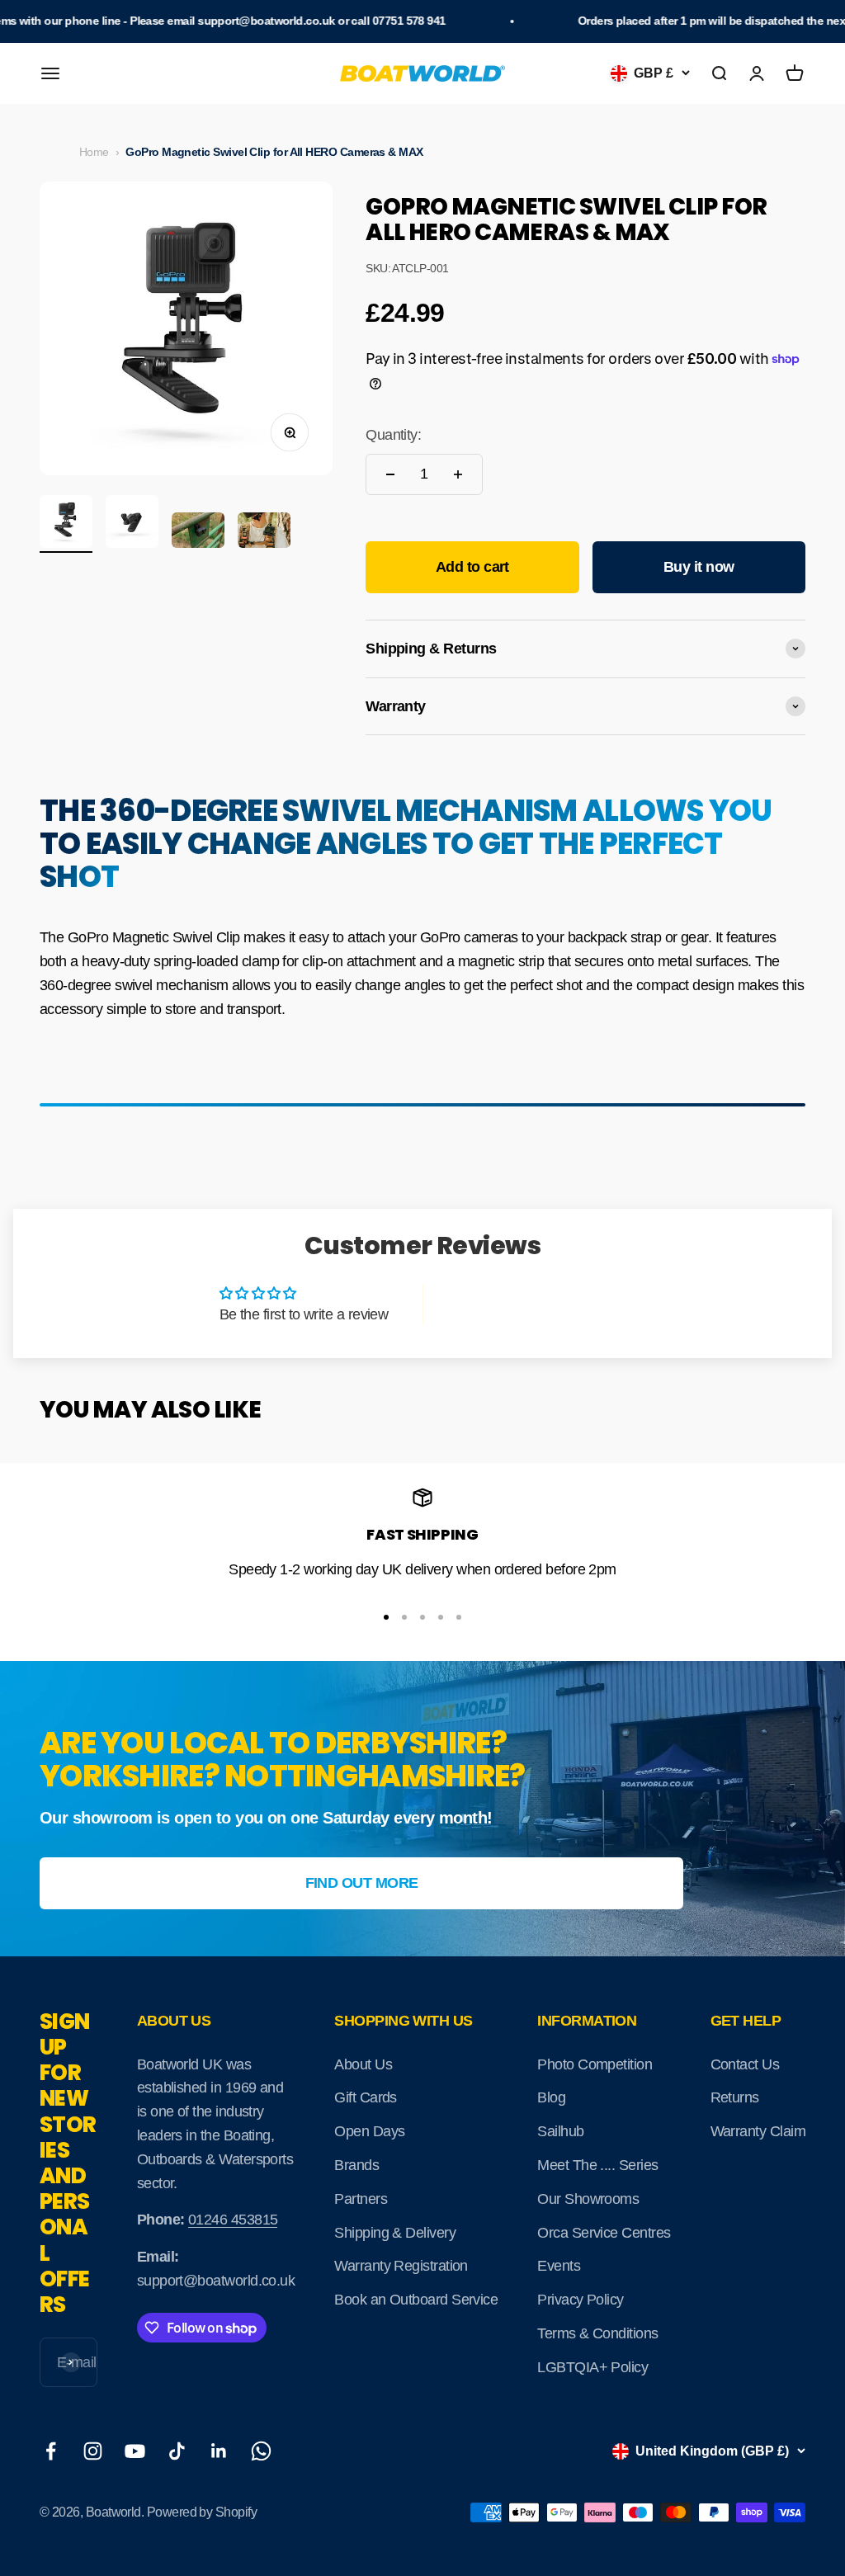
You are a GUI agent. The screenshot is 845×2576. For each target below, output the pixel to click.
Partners (361, 2199)
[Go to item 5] (459, 1617)
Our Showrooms (588, 2199)
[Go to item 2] (132, 524)
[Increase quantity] (458, 474)
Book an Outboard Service (416, 2300)
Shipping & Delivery (395, 2233)
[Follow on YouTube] (135, 2451)
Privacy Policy (580, 2300)
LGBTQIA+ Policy (592, 2367)
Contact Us (745, 2064)
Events (559, 2266)
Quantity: (393, 435)
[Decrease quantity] (390, 474)
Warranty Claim (758, 2131)
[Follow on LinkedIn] (219, 2451)
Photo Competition (595, 2064)
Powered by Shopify (202, 2512)
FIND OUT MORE (362, 1883)
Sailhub (560, 2131)
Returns (735, 2097)
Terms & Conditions (597, 2333)
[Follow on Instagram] (93, 2451)
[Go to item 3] (198, 533)
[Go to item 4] (264, 533)
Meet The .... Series (597, 2165)
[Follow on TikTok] (177, 2451)
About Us (363, 2064)
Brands (356, 2165)
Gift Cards (366, 2097)
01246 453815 (233, 2220)
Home (94, 152)
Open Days (369, 2131)
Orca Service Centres (604, 2233)
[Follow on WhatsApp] (261, 2451)
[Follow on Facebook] (51, 2451)
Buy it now (699, 567)
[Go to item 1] (66, 524)
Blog (551, 2097)
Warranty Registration (401, 2266)
